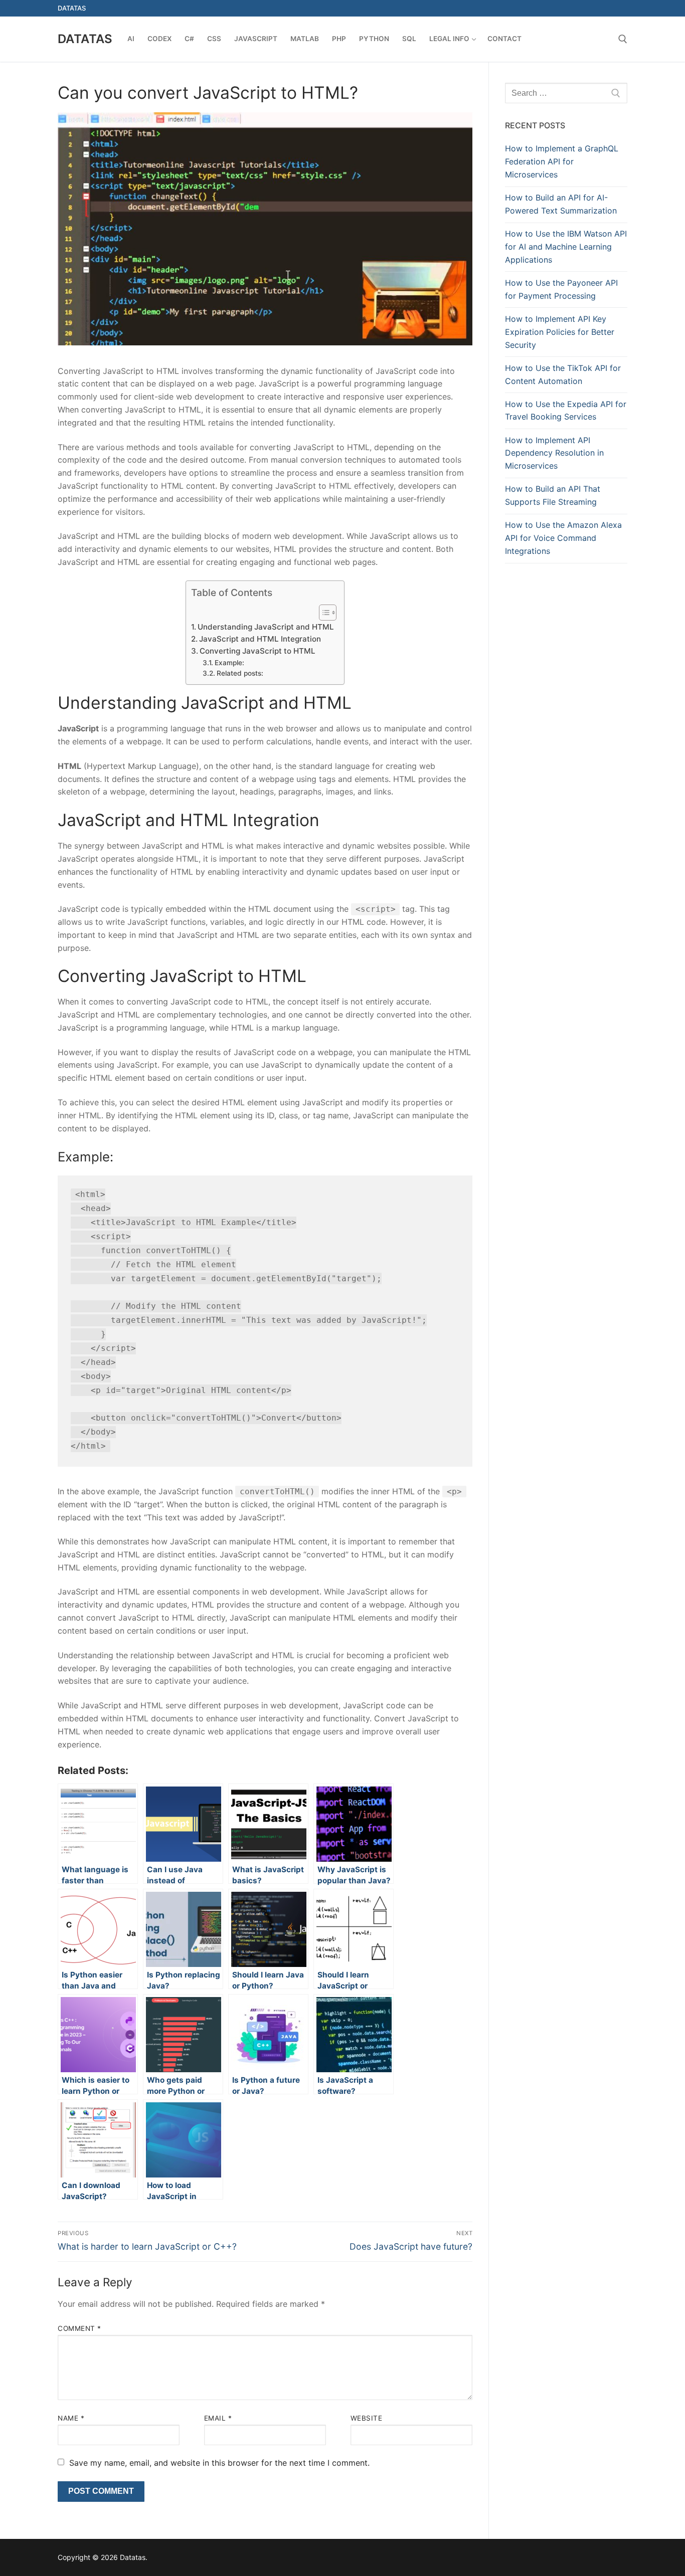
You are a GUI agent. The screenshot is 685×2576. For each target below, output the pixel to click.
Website (367, 2418)
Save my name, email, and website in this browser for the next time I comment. (219, 2463)
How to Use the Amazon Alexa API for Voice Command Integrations (563, 538)
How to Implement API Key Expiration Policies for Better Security (560, 332)
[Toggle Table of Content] (323, 613)
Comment (79, 2328)
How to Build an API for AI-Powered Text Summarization (561, 204)
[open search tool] (623, 39)
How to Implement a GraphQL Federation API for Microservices (562, 161)
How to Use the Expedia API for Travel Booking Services (566, 411)
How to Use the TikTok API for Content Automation (563, 374)
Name (71, 2418)
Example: (229, 663)
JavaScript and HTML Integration (260, 639)
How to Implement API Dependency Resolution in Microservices (554, 453)
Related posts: (240, 673)
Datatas (85, 39)
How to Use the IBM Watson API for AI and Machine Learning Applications (566, 247)
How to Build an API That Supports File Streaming (553, 495)
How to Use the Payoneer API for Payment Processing (561, 289)
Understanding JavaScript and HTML (266, 627)
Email (218, 2418)
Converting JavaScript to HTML (258, 651)
